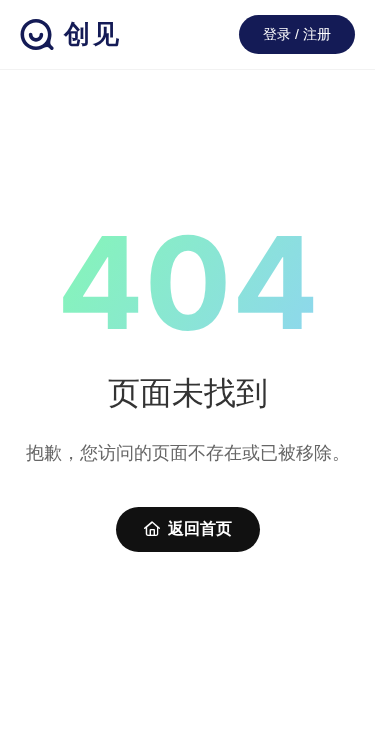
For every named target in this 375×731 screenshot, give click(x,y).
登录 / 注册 (297, 34)
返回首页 (200, 528)
